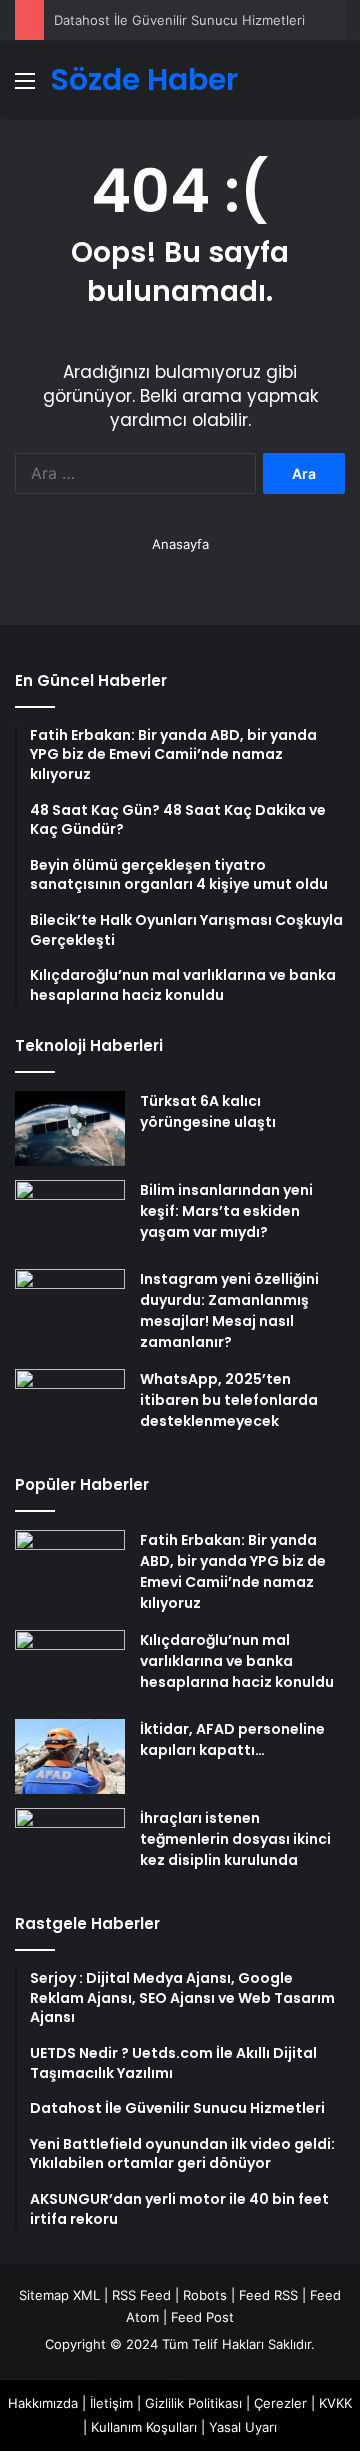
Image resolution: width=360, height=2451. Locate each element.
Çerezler (280, 2403)
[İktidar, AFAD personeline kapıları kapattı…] (70, 1756)
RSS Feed (141, 2295)
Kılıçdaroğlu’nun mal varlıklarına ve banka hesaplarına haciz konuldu (237, 1661)
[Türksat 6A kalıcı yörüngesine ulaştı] (70, 1128)
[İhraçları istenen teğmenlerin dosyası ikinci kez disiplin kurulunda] (70, 1845)
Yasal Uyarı (243, 2427)
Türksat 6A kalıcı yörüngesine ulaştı (208, 1111)
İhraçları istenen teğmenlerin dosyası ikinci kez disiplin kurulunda (235, 1839)
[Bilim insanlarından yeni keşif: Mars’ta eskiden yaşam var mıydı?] (70, 1217)
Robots (205, 2295)
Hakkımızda (43, 2403)
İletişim (111, 2403)
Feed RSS (268, 2295)
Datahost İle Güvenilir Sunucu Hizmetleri (179, 20)
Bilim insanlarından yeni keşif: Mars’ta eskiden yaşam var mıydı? (226, 1211)
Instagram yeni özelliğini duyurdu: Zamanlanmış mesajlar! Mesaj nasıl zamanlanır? (229, 1310)
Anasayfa (180, 544)
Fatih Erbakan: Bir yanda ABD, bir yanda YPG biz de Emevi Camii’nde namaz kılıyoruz (233, 1571)
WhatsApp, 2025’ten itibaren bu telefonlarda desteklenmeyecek (229, 1400)
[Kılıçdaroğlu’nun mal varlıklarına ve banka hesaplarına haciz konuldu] (70, 1667)
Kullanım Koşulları (144, 2427)
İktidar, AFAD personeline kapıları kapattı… (232, 1739)
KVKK (335, 2403)
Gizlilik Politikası (193, 2403)
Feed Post (202, 2317)
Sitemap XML (59, 2295)
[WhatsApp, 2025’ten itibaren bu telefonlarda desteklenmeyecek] (70, 1406)
